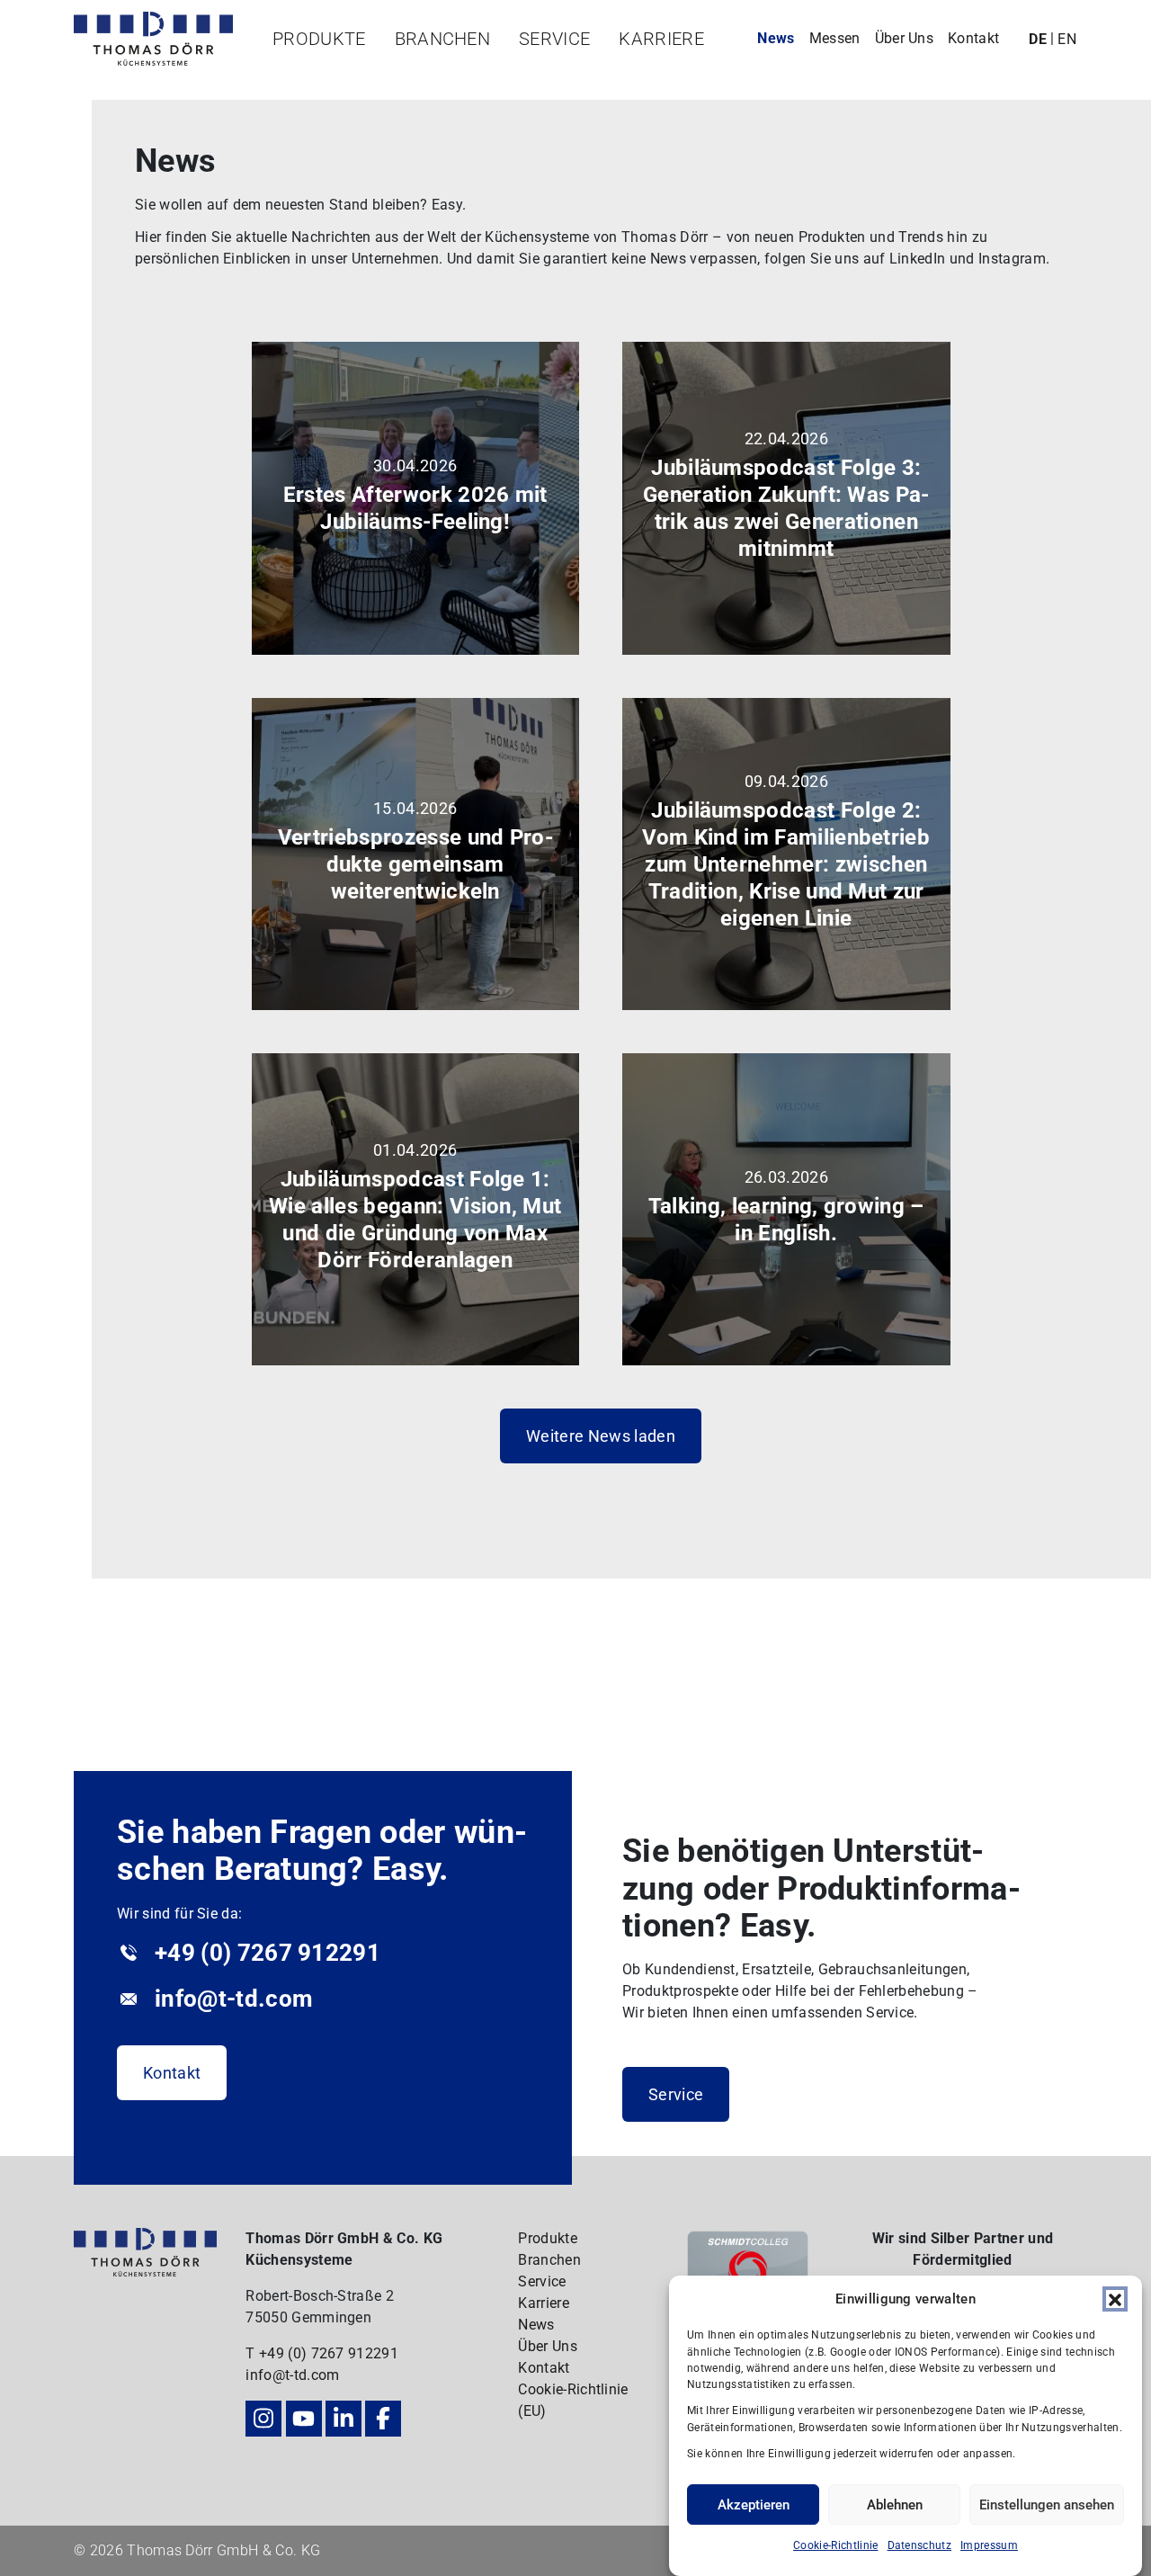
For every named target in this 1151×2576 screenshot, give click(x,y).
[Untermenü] (312, 72)
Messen (835, 38)
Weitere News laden (601, 1436)
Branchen (443, 39)
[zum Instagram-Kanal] (263, 2419)
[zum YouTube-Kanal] (304, 2419)
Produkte (319, 39)
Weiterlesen (428, 578)
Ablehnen (895, 2505)
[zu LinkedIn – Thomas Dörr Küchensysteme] (344, 2419)
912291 (373, 2353)
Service (554, 39)
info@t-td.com (292, 2375)
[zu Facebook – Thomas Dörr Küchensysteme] (383, 2419)
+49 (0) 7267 (303, 2353)
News (776, 38)
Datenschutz (920, 2545)
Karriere (661, 39)
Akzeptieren (754, 2505)
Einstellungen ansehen (1047, 2505)
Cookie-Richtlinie (835, 2545)
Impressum (989, 2545)
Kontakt (973, 38)
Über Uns (905, 38)
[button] (1115, 2299)
